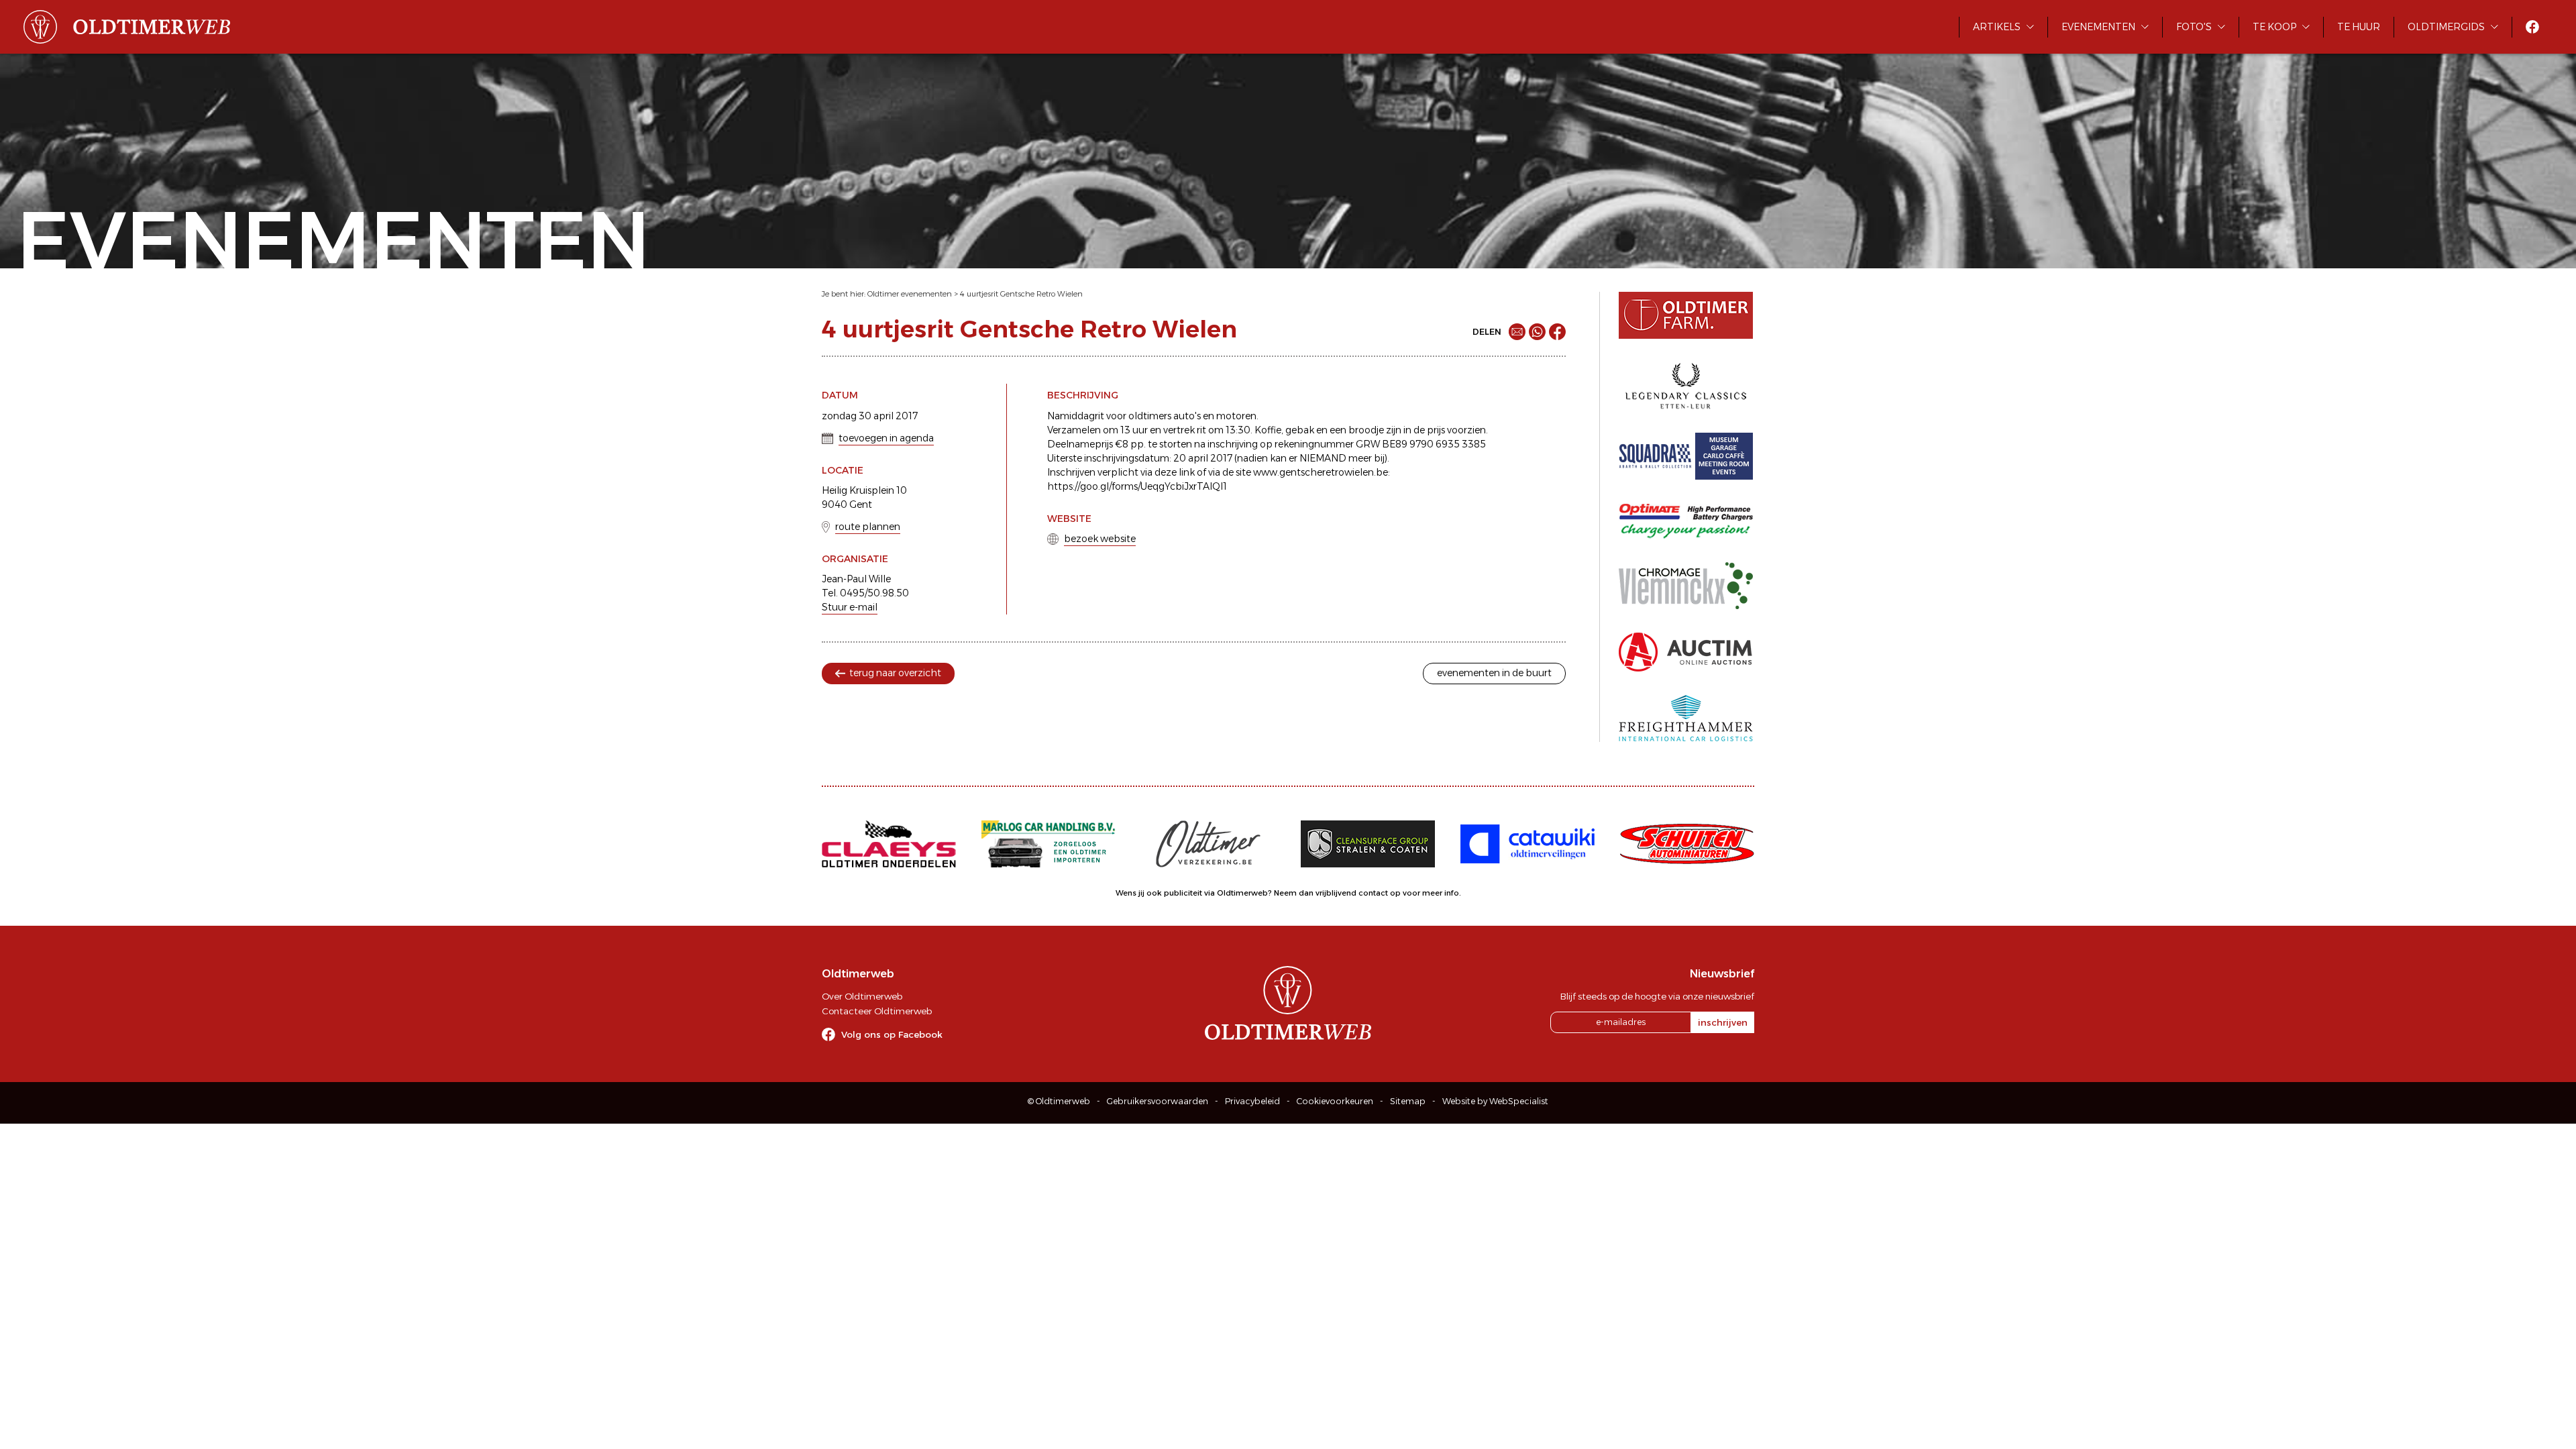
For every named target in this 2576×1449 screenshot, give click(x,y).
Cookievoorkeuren (1335, 1101)
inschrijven (1723, 1022)
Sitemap (1408, 1101)
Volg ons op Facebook (892, 1034)
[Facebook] (1557, 332)
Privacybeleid (1252, 1101)
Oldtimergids (2446, 27)
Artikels (1997, 27)
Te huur (2359, 27)
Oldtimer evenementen (910, 294)
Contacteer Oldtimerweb (877, 1011)
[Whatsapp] (1537, 332)
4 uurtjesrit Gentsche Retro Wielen (1021, 294)
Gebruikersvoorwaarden (1158, 1101)
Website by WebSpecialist (1495, 1101)
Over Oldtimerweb (862, 996)
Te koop (2274, 27)
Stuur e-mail (850, 607)
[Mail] (1517, 332)
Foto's (2194, 27)
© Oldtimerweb (1059, 1101)
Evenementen (2098, 27)
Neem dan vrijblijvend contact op (1337, 893)
